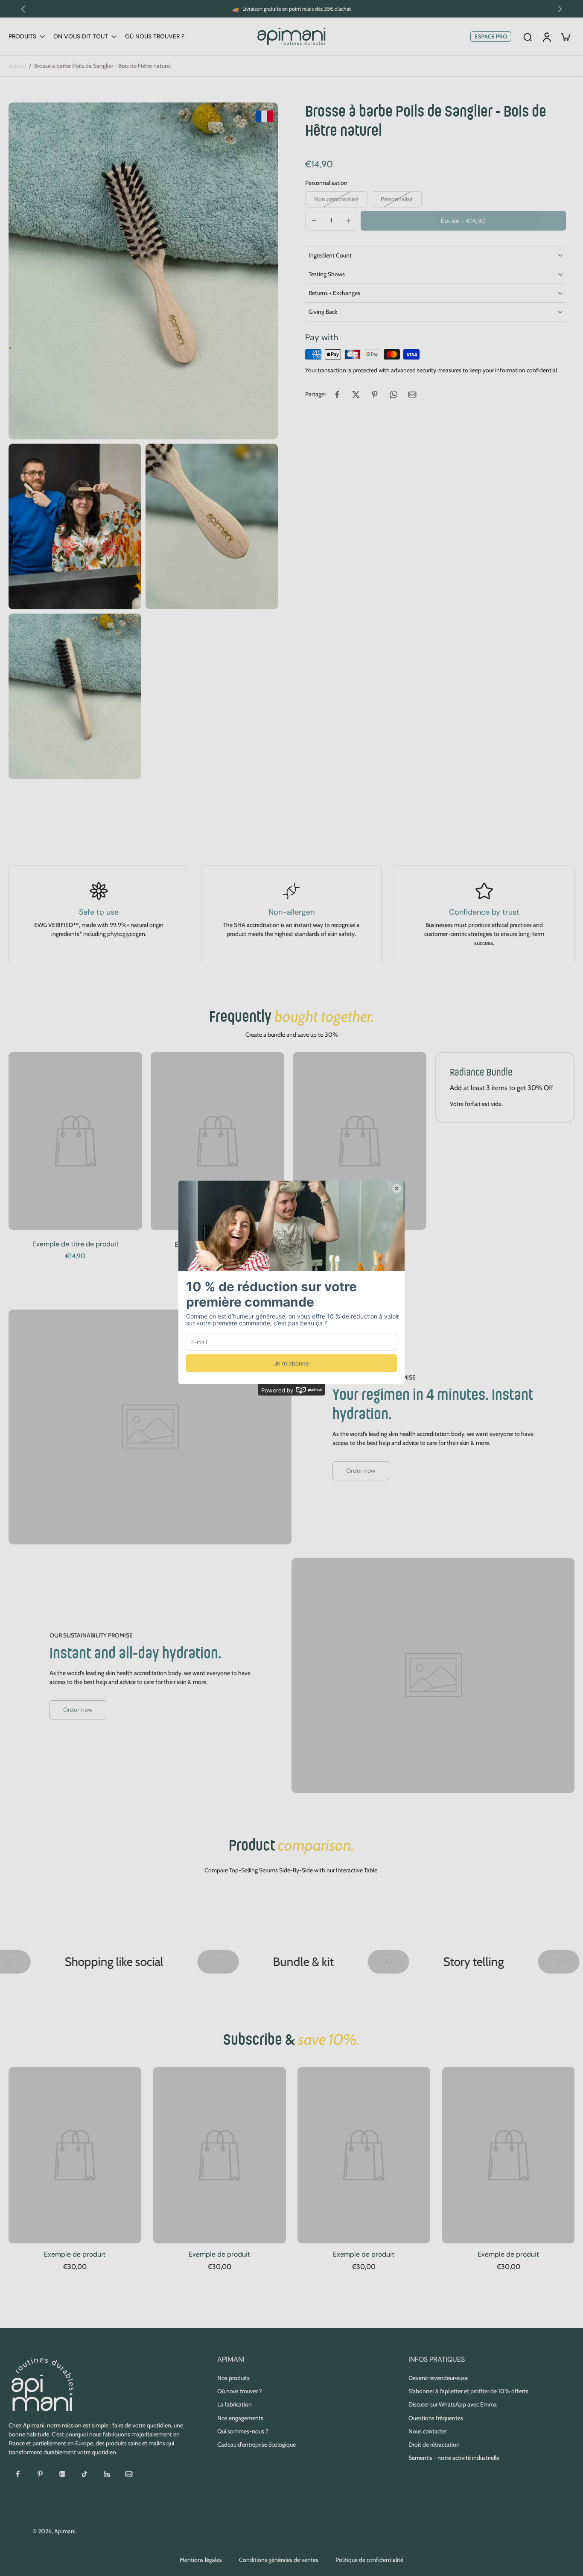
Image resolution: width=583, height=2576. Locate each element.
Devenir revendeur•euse (438, 2378)
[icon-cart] (565, 37)
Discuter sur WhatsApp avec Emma (453, 2404)
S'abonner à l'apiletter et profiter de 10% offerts (468, 2391)
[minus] (314, 220)
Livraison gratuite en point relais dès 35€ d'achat (297, 9)
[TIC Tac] (85, 2474)
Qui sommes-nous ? (243, 2431)
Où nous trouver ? (239, 2391)
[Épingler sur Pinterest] (375, 395)
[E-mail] (129, 2474)
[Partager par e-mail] (412, 395)
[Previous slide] (23, 9)
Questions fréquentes (436, 2418)
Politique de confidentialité (369, 2560)
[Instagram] (62, 2474)
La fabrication (235, 2404)
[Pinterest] (40, 2474)
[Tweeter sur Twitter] (356, 395)
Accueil (17, 66)
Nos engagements (240, 2418)
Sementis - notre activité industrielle (454, 2458)
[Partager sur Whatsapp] (394, 395)
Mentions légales (201, 2560)
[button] (463, 221)
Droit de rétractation (434, 2444)
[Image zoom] (143, 271)
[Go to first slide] (560, 9)
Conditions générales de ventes (279, 2560)
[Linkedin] (107, 2474)
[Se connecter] (546, 37)
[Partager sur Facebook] (337, 395)
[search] (528, 37)
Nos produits (233, 2378)
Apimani (65, 2531)
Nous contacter (428, 2431)
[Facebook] (18, 2474)
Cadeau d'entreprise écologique (257, 2444)
